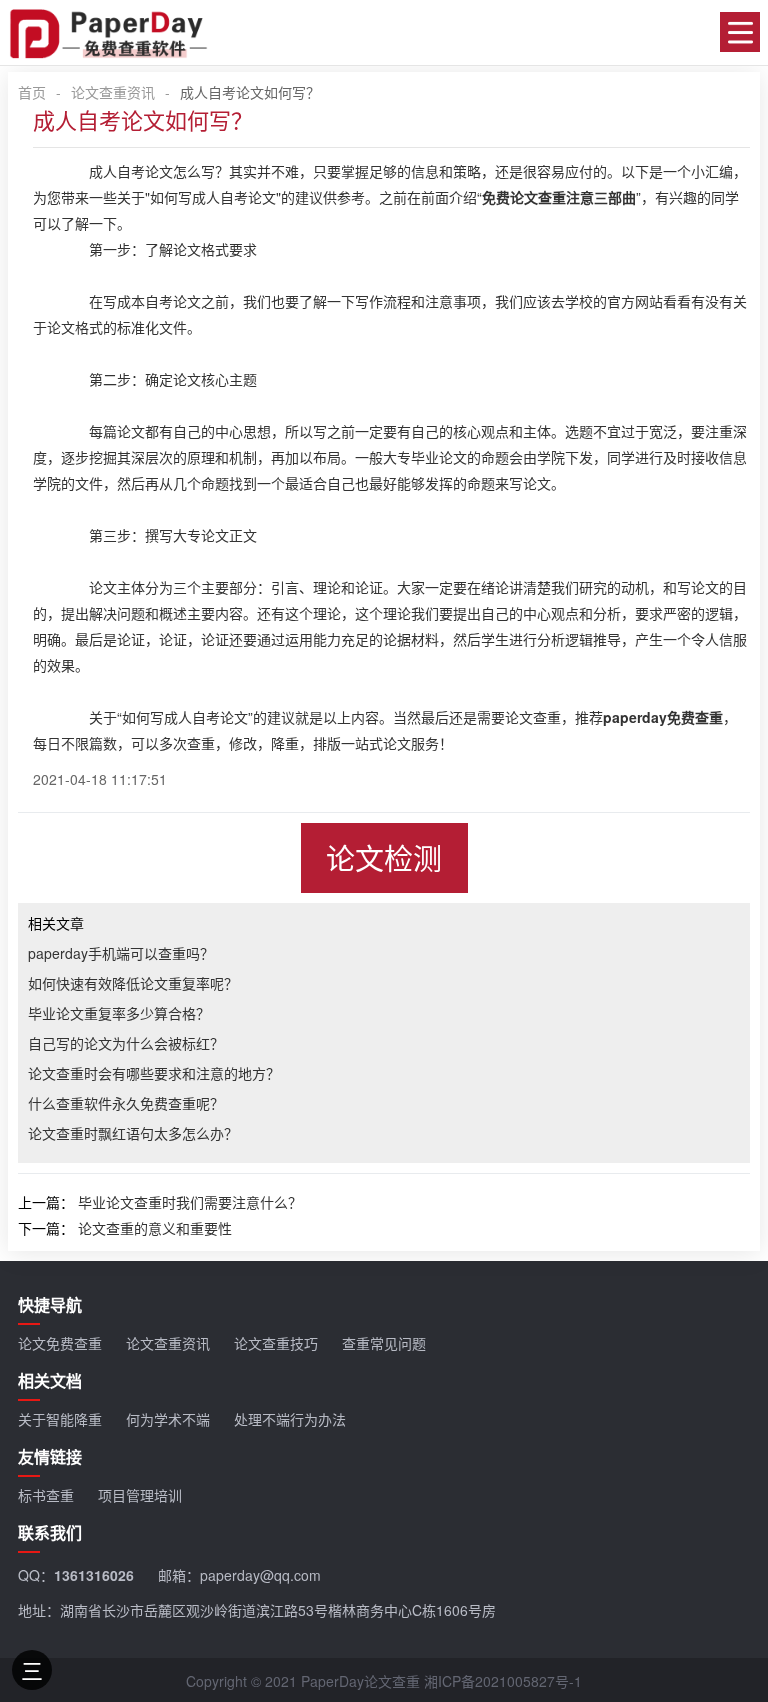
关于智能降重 (60, 1419)
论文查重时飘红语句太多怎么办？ (133, 1133)
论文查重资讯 (113, 92)
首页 (32, 92)
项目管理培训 (140, 1495)
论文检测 (384, 857)
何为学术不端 (168, 1419)
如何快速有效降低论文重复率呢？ (133, 983)
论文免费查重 (60, 1343)
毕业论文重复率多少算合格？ (119, 1013)
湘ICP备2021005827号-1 (503, 1681)
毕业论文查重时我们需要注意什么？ (190, 1202)
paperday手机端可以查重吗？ (121, 953)
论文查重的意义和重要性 (155, 1228)
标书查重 (46, 1495)
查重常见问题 (384, 1343)
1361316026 (94, 1575)
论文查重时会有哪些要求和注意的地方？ (154, 1073)
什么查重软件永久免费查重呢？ (126, 1103)
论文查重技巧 (276, 1343)
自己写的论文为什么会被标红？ (126, 1043)
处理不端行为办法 (290, 1419)
